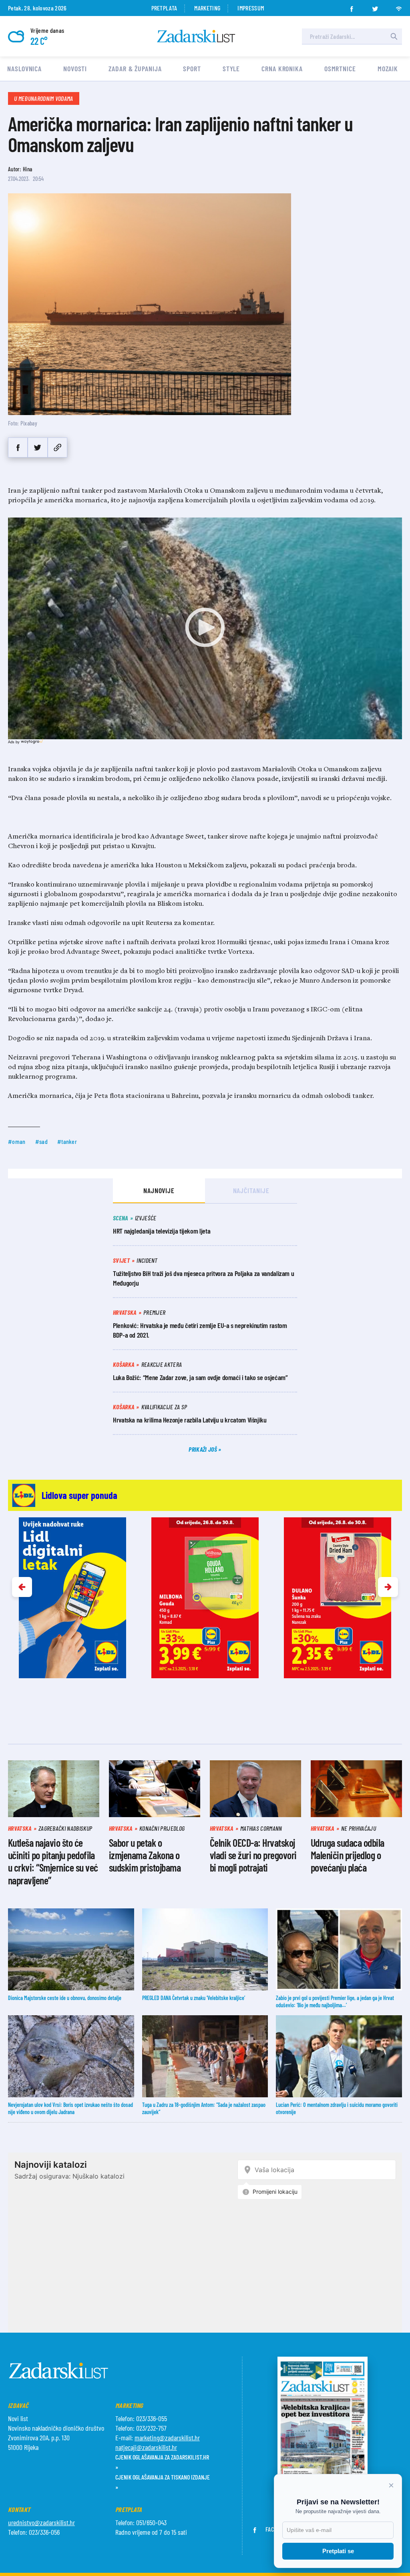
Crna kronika (282, 68)
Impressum (251, 8)
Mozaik (388, 68)
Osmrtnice (340, 68)
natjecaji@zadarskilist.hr (146, 2447)
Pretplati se (338, 2551)
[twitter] (375, 6)
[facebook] (352, 6)
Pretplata (164, 8)
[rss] (399, 6)
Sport (192, 68)
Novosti (75, 68)
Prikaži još (203, 1449)
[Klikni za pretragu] (394, 36)
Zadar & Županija (135, 68)
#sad (41, 1141)
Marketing (207, 8)
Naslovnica (24, 68)
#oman (17, 1141)
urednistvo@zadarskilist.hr (41, 2522)
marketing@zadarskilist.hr (167, 2438)
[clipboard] (57, 447)
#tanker (67, 1141)
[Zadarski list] (196, 36)
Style (231, 68)
